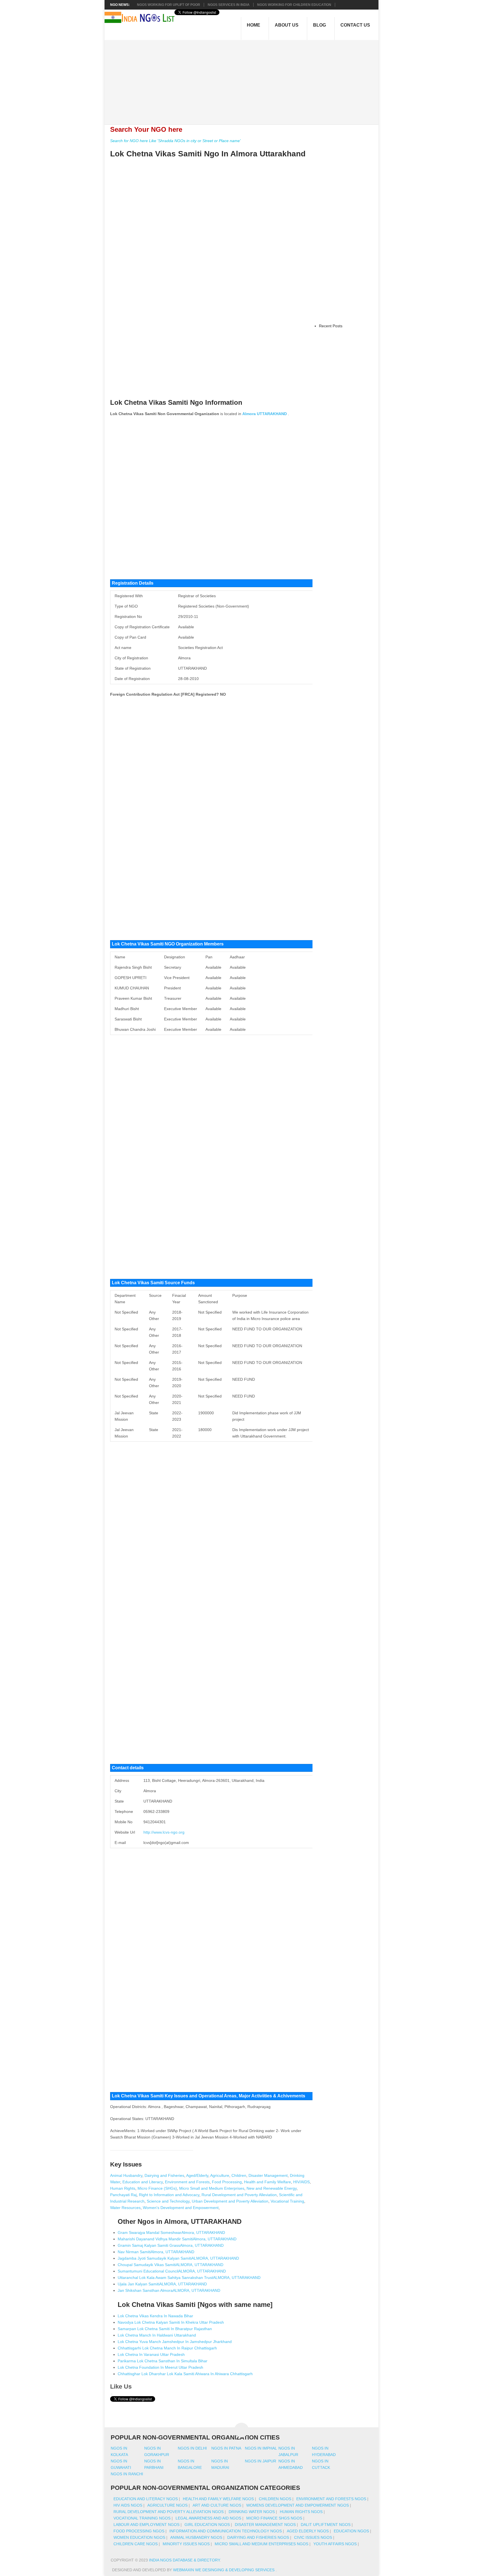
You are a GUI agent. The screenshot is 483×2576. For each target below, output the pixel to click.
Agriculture (220, 2175)
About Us (287, 25)
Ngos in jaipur (261, 2461)
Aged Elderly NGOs (308, 2531)
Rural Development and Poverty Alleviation (239, 2195)
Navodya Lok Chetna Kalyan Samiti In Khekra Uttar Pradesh (171, 2322)
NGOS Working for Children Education (294, 5)
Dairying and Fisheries (164, 2175)
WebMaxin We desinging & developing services (224, 2570)
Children (239, 2175)
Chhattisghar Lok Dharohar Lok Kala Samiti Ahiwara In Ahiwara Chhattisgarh (185, 2374)
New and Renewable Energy (272, 2188)
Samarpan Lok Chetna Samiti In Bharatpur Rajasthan (165, 2329)
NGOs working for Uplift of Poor (169, 5)
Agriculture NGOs (167, 2505)
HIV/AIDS (301, 2182)
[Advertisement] (244, 79)
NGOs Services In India (229, 5)
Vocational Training (287, 2201)
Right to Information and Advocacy (169, 2195)
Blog (319, 25)
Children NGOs (275, 2499)
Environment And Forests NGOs (331, 2499)
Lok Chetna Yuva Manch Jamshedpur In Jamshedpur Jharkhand (175, 2342)
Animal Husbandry (126, 2175)
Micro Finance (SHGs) (157, 2188)
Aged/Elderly (197, 2175)
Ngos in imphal (261, 2448)
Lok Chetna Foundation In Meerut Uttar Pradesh (160, 2367)
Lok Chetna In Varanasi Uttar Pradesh (151, 2354)
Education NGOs (351, 2531)
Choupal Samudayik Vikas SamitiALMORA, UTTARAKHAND (171, 2265)
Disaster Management (268, 2175)
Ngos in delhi (192, 2448)
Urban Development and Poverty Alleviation (230, 2201)
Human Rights (123, 2188)
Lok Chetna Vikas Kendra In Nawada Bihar (155, 2316)
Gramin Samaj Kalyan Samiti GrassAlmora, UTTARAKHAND (171, 2245)
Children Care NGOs (136, 2544)
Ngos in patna (226, 2448)
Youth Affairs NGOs (335, 2544)
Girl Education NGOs (207, 2525)
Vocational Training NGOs (142, 2518)
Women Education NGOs (139, 2537)
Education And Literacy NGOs (146, 2499)
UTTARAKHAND (272, 414)
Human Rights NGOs (301, 2512)
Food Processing (227, 2182)
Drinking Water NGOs (252, 2512)
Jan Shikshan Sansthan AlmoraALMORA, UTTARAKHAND (169, 2290)
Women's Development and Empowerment (181, 2208)
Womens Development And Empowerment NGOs (298, 2505)
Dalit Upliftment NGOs (326, 2525)
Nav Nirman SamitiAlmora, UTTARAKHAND (156, 2252)
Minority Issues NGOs (186, 2544)
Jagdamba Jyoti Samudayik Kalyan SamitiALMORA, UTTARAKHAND (178, 2258)
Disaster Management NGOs (265, 2525)
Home (254, 25)
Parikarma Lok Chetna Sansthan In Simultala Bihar (163, 2361)
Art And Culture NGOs (217, 2505)
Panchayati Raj (123, 2195)
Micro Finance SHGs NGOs (274, 2518)
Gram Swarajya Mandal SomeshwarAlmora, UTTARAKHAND (171, 2232)
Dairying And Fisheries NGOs (258, 2537)
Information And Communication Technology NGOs (226, 2531)
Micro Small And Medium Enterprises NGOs (261, 2544)
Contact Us (355, 25)
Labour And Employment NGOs (146, 2525)
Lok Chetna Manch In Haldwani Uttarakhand (157, 2335)
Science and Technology (168, 2201)
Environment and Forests (187, 2182)
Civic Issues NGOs (313, 2537)
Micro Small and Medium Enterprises (212, 2188)
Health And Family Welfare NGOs (218, 2499)
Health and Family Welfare (267, 2182)
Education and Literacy (143, 2182)
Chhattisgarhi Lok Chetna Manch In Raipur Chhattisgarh (167, 2348)
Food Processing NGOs (139, 2531)
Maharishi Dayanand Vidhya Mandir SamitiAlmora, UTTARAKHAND (177, 2239)
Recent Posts (331, 326)
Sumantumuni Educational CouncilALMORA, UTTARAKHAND (172, 2271)
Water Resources (125, 2208)
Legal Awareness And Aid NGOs (208, 2518)
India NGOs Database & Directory (184, 2560)
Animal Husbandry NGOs (196, 2537)
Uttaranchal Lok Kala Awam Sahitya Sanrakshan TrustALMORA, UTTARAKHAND (189, 2278)
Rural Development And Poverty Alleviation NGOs (169, 2512)
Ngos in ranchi (127, 2474)
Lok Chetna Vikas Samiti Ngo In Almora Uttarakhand (208, 154)
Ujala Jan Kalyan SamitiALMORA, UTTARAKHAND (162, 2284)
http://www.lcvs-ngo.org (164, 1832)
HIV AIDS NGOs (128, 2505)
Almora (249, 414)
